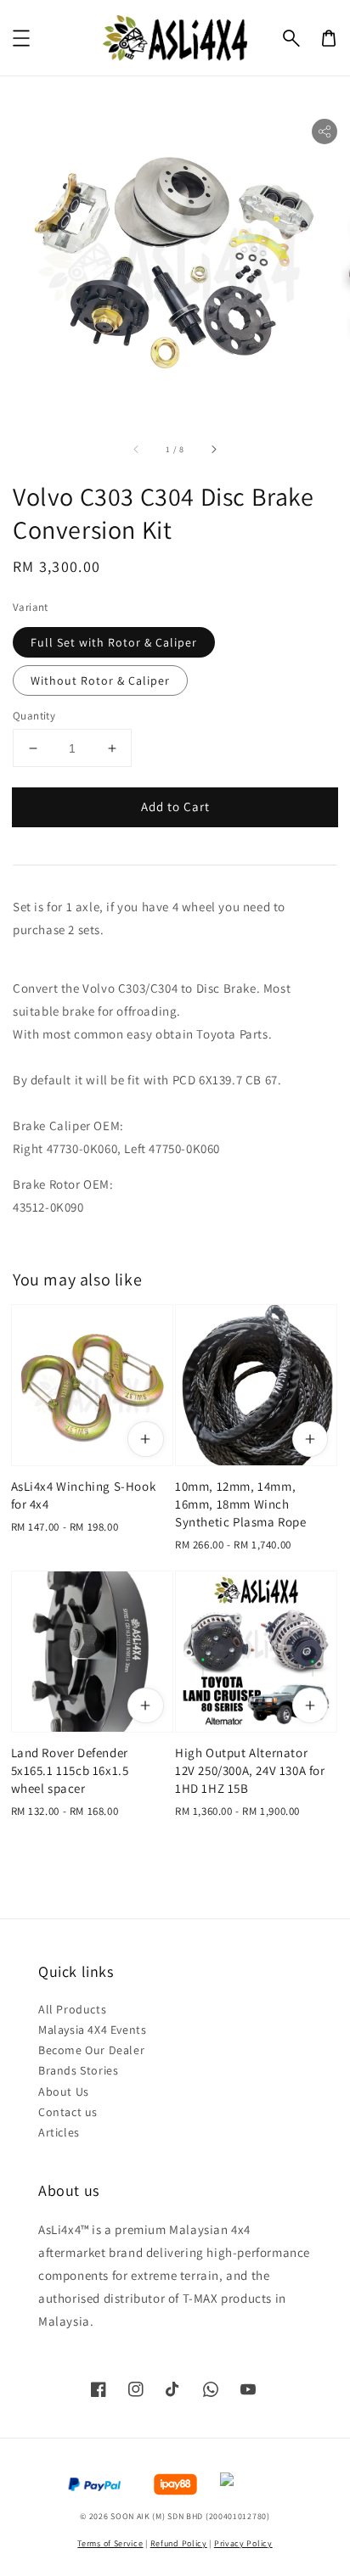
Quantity (34, 716)
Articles (59, 2132)
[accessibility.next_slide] (213, 449)
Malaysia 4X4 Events (92, 2030)
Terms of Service (110, 2543)
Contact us (68, 2112)
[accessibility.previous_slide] (137, 449)
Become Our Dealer (91, 2050)
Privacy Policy (243, 2543)
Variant (31, 607)
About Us (64, 2092)
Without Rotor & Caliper (100, 680)
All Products (72, 2009)
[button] (291, 38)
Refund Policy (179, 2543)
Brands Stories (78, 2070)
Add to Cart (175, 806)
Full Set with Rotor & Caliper (114, 642)
